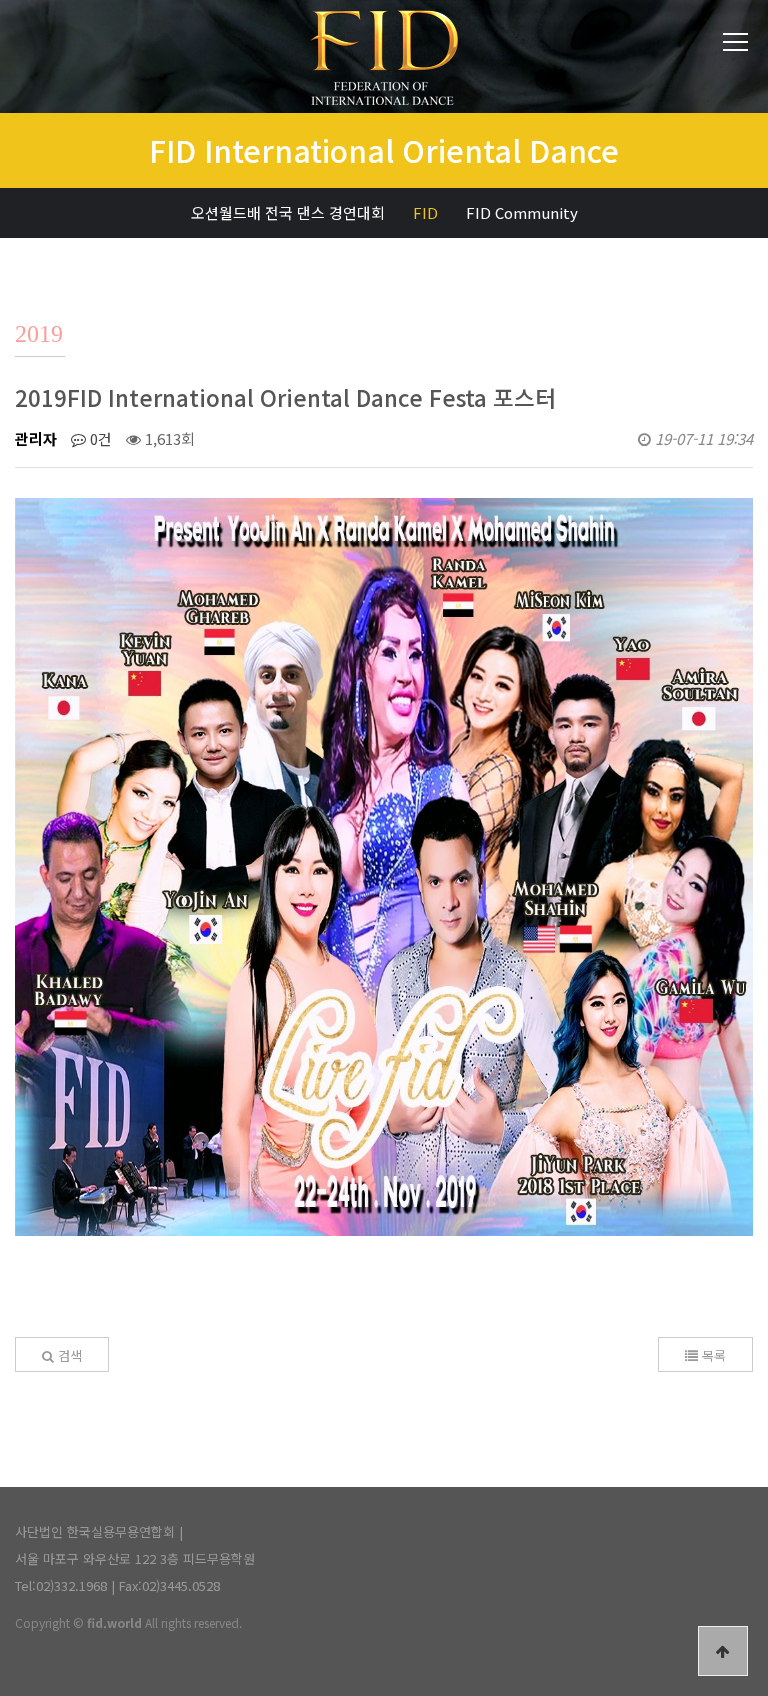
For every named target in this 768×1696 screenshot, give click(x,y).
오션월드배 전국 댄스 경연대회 (288, 212)
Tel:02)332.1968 (61, 1585)
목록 (712, 1355)
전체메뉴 (735, 42)
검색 (68, 1355)
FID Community (522, 212)
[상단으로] (723, 1651)
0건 (99, 438)
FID (425, 212)
